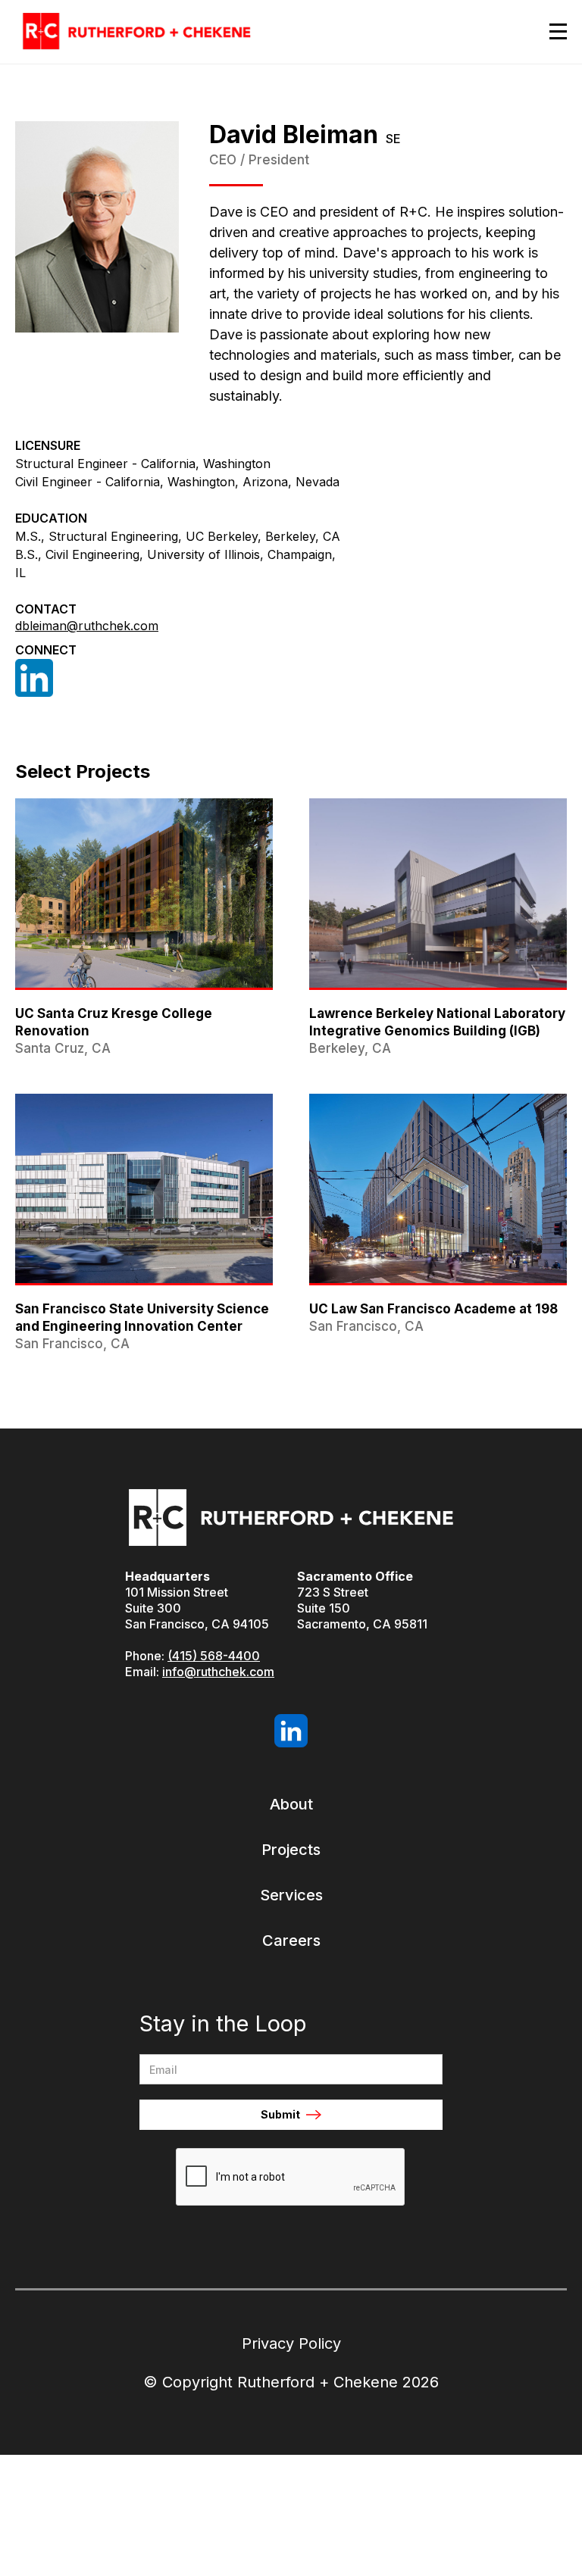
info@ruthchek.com (218, 1672)
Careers (291, 1941)
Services (291, 1895)
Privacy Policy (291, 2343)
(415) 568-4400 (214, 1656)
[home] (136, 32)
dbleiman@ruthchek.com (87, 626)
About (291, 1804)
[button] (551, 31)
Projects (291, 1850)
